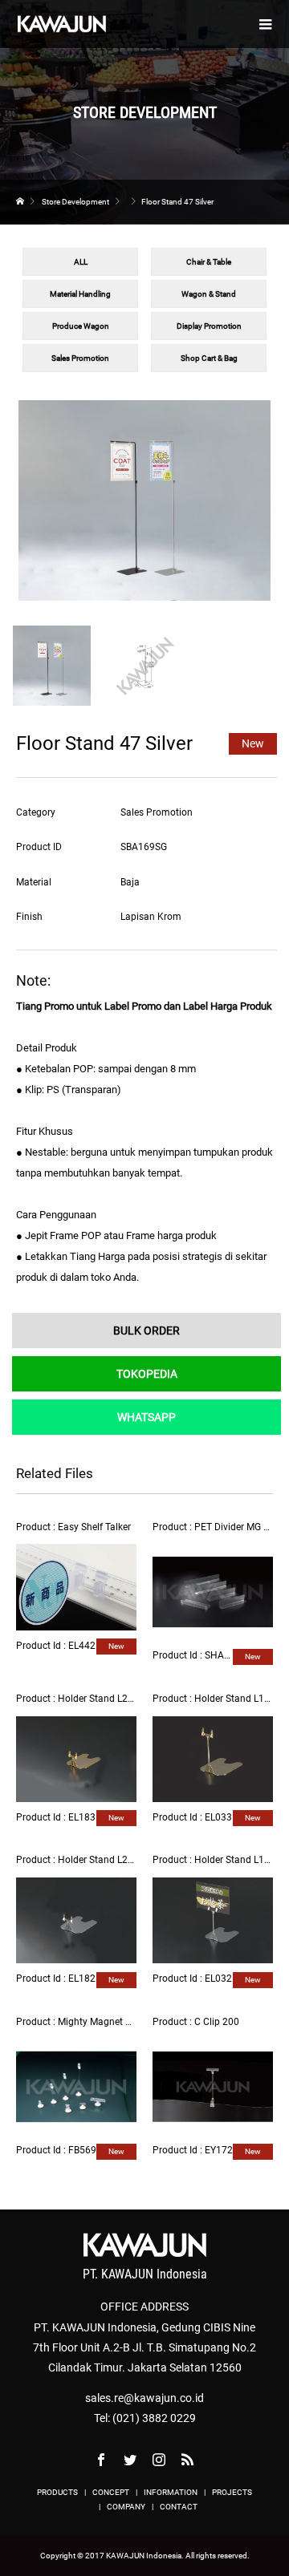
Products (57, 2492)
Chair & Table (209, 262)
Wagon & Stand (209, 294)
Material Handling (80, 294)
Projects (232, 2492)
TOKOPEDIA (147, 1374)
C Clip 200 (217, 2022)
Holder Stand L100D (238, 1860)
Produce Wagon (81, 326)
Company (126, 2507)
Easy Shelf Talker (94, 1527)
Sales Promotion (80, 358)
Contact (179, 2507)
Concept (111, 2492)
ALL (81, 262)
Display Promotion (209, 326)
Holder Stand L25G (99, 1699)
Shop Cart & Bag (209, 358)
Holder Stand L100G (238, 1699)
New (253, 743)
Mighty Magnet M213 (104, 2022)
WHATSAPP (147, 1417)
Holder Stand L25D (99, 1860)
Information (171, 2492)
